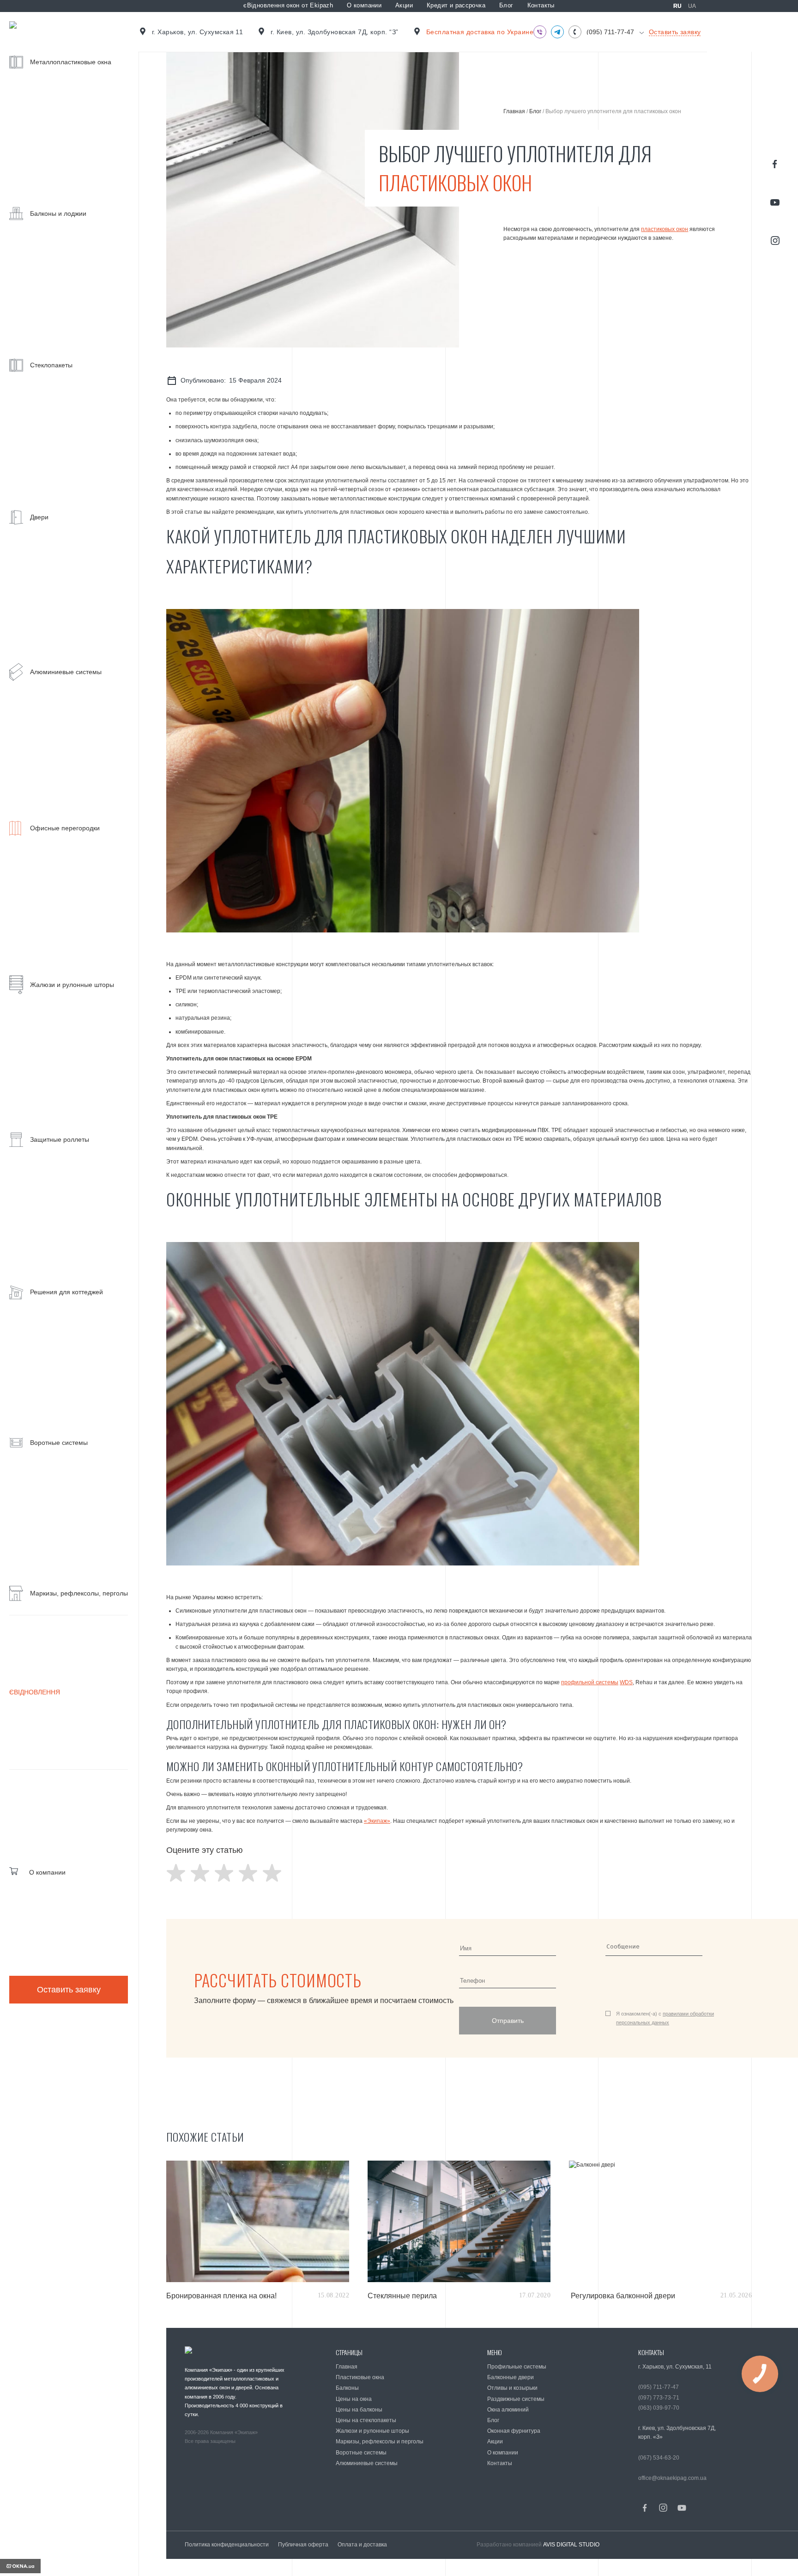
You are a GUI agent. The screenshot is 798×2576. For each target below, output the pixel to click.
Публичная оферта (303, 2545)
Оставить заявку (69, 1990)
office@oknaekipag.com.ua (672, 2478)
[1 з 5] (176, 1873)
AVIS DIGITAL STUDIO (571, 2545)
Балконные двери (511, 2377)
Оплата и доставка (362, 2545)
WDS (626, 1682)
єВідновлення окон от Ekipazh (288, 5)
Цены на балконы (359, 2410)
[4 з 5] (248, 1873)
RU (677, 6)
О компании (364, 5)
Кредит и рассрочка (456, 5)
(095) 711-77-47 (610, 32)
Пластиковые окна (360, 2377)
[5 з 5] (272, 1873)
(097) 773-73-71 (659, 2398)
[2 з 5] (200, 1873)
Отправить (508, 2021)
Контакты (541, 5)
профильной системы (590, 1682)
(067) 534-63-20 (659, 2458)
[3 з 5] (224, 1873)
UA (692, 6)
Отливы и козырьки (512, 2388)
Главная (514, 111)
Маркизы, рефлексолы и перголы (380, 2442)
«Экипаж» (377, 1821)
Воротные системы (361, 2453)
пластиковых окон (665, 229)
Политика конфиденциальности (227, 2545)
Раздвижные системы (516, 2399)
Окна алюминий (508, 2410)
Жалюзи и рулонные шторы (372, 2431)
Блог (506, 5)
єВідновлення (35, 1692)
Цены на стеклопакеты (366, 2420)
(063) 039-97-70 (659, 2408)
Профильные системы (517, 2367)
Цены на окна (354, 2399)
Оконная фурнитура (514, 2431)
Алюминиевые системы (367, 2463)
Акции (404, 5)
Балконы (347, 2388)
